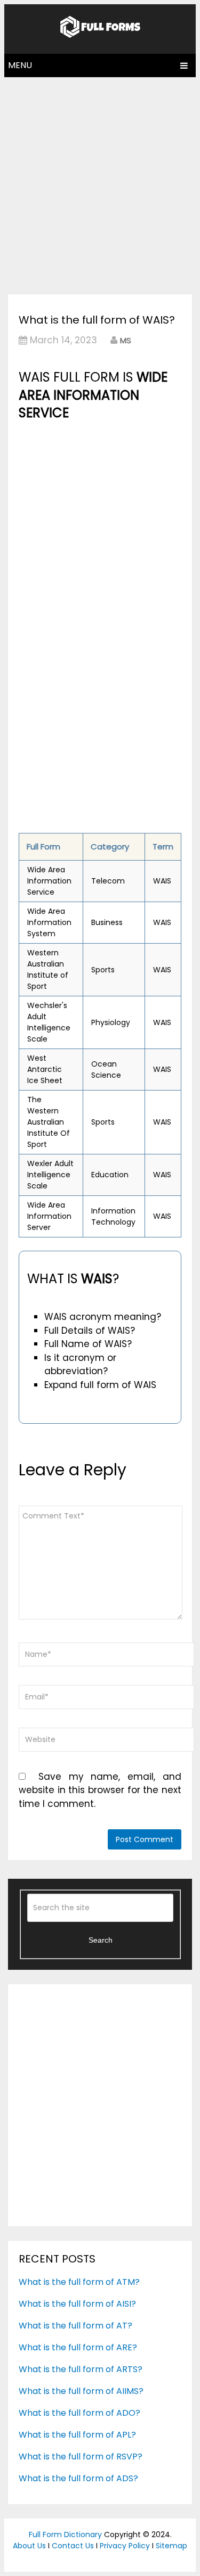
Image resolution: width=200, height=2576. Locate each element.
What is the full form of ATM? (79, 2282)
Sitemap (171, 2546)
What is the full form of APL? (77, 2435)
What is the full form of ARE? (78, 2347)
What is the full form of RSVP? (81, 2457)
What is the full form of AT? (75, 2326)
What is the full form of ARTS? (81, 2369)
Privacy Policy (125, 2546)
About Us (29, 2546)
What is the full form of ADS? (78, 2478)
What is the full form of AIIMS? (81, 2391)
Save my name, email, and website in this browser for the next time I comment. (100, 1790)
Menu (20, 65)
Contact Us (73, 2546)
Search (101, 1940)
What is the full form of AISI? (77, 2304)
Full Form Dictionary (65, 2534)
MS (126, 340)
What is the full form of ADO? (79, 2413)
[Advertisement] (100, 183)
